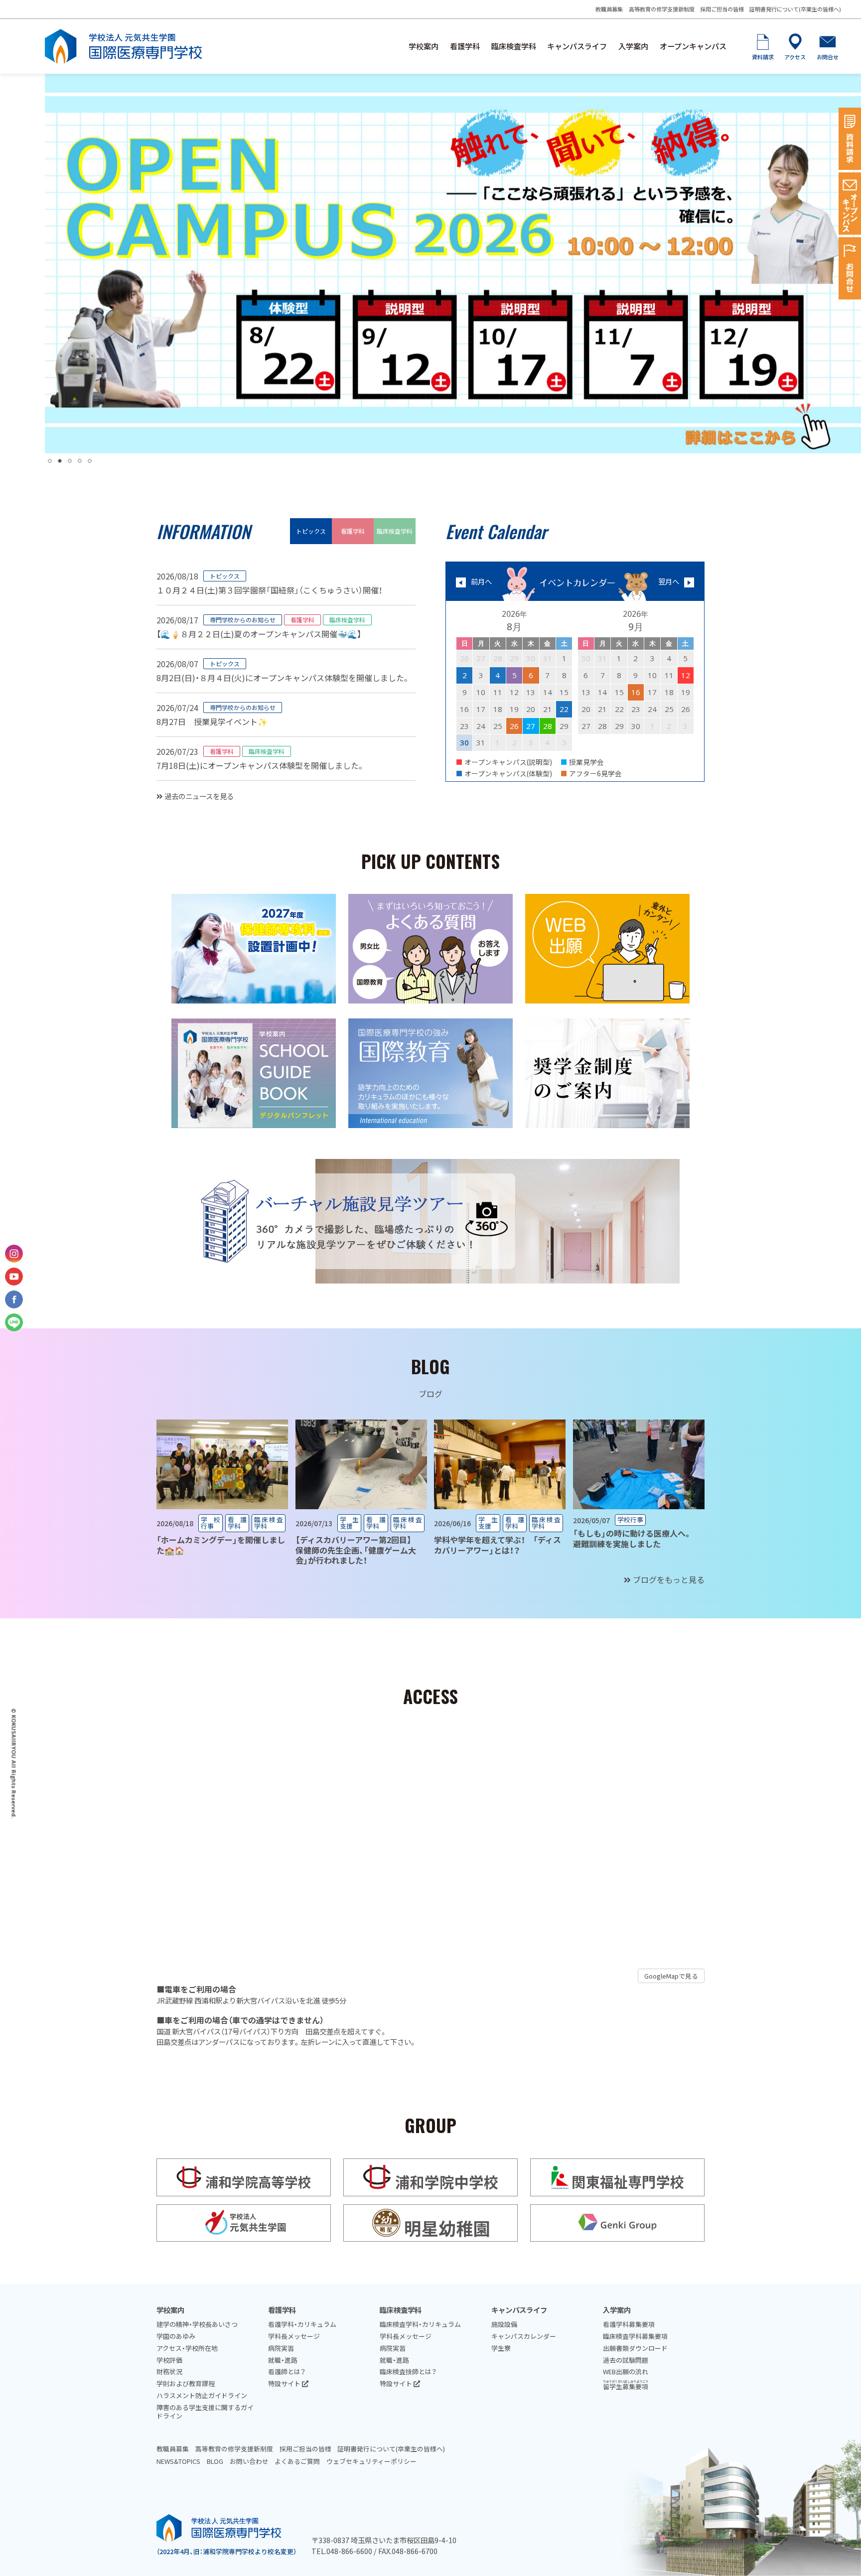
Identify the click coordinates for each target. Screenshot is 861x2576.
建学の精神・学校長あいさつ (197, 2324)
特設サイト (285, 2383)
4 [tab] (80, 461)
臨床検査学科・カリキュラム (420, 2324)
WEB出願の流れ (626, 2371)
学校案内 (424, 46)
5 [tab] (90, 461)
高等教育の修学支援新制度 (662, 9)
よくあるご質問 (297, 2461)
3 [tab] (70, 461)
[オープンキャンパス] (850, 204)
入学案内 (633, 46)
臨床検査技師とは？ (408, 2371)
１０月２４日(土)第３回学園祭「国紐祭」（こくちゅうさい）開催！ (269, 590)
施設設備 (504, 2324)
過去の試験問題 (626, 2360)
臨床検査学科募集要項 (635, 2336)
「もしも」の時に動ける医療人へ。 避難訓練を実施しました (636, 1538)
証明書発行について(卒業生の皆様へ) (795, 9)
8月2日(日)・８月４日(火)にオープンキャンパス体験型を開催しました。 (283, 678)
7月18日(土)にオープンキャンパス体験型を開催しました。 (261, 765)
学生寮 (501, 2348)
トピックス (311, 531)
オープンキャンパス (693, 46)
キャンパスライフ (577, 46)
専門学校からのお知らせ (243, 620)
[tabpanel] (453, 264)
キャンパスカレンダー (524, 2336)
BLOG (215, 2461)
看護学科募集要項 (629, 2324)
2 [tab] (60, 461)
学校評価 (169, 2360)
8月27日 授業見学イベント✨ (212, 721)
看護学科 (465, 46)
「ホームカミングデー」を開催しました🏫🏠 (221, 1545)
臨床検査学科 (514, 46)
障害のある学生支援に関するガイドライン (205, 2412)
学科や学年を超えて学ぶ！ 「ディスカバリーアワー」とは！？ (498, 1545)
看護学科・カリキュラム (302, 2324)
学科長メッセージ (294, 2336)
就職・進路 (283, 2360)
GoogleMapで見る (671, 1976)
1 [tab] (50, 461)
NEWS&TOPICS (178, 2461)
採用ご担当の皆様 (722, 9)
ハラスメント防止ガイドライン (202, 2395)
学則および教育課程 (186, 2383)
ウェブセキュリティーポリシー (371, 2461)
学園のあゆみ (176, 2336)
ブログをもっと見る (668, 1579)
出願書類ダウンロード (635, 2348)
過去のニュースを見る (198, 796)
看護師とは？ (287, 2371)
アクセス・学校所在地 (187, 2348)
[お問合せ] (850, 268)
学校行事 (211, 1523)
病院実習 (281, 2348)
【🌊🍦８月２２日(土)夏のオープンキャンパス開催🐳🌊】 (259, 634)
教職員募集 (609, 9)
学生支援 (350, 1523)
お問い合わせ (249, 2461)
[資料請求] (850, 139)
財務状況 (169, 2371)
